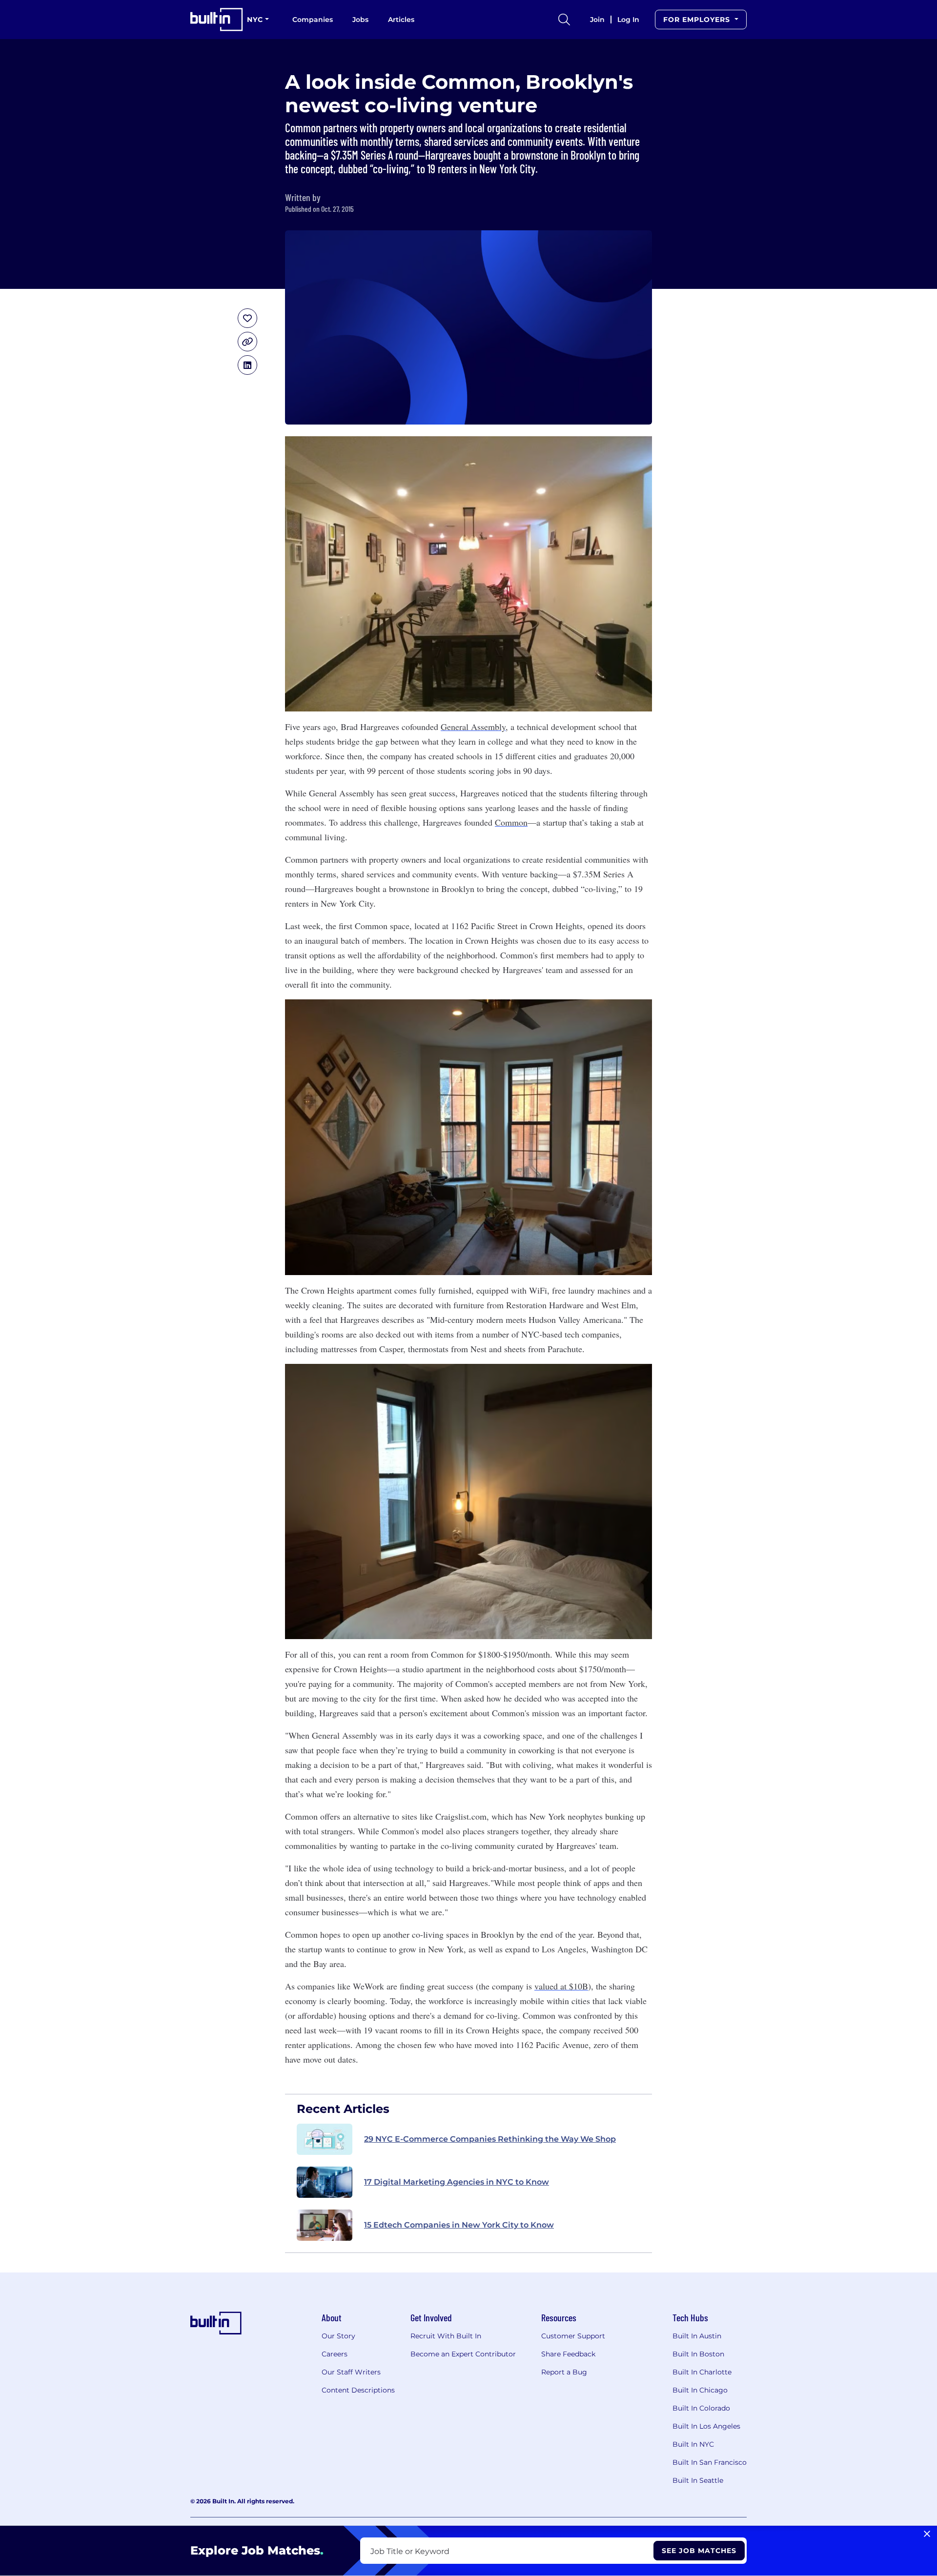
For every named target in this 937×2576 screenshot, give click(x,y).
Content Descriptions (358, 2390)
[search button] (564, 20)
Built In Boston (698, 2354)
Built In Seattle (698, 2480)
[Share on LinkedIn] (247, 365)
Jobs (360, 20)
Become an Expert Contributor (463, 2354)
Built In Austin (697, 2336)
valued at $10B (561, 1986)
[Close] (927, 2534)
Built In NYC (693, 2444)
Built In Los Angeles (706, 2426)
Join (597, 20)
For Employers (698, 20)
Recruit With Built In (446, 2336)
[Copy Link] (247, 342)
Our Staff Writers (351, 2372)
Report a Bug (564, 2372)
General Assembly (473, 727)
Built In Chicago (700, 2390)
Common (511, 822)
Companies (313, 20)
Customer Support (573, 2336)
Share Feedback (568, 2354)
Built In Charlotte (702, 2372)
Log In (628, 20)
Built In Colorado (701, 2408)
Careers (335, 2354)
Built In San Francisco (710, 2462)
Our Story (338, 2336)
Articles (401, 20)
